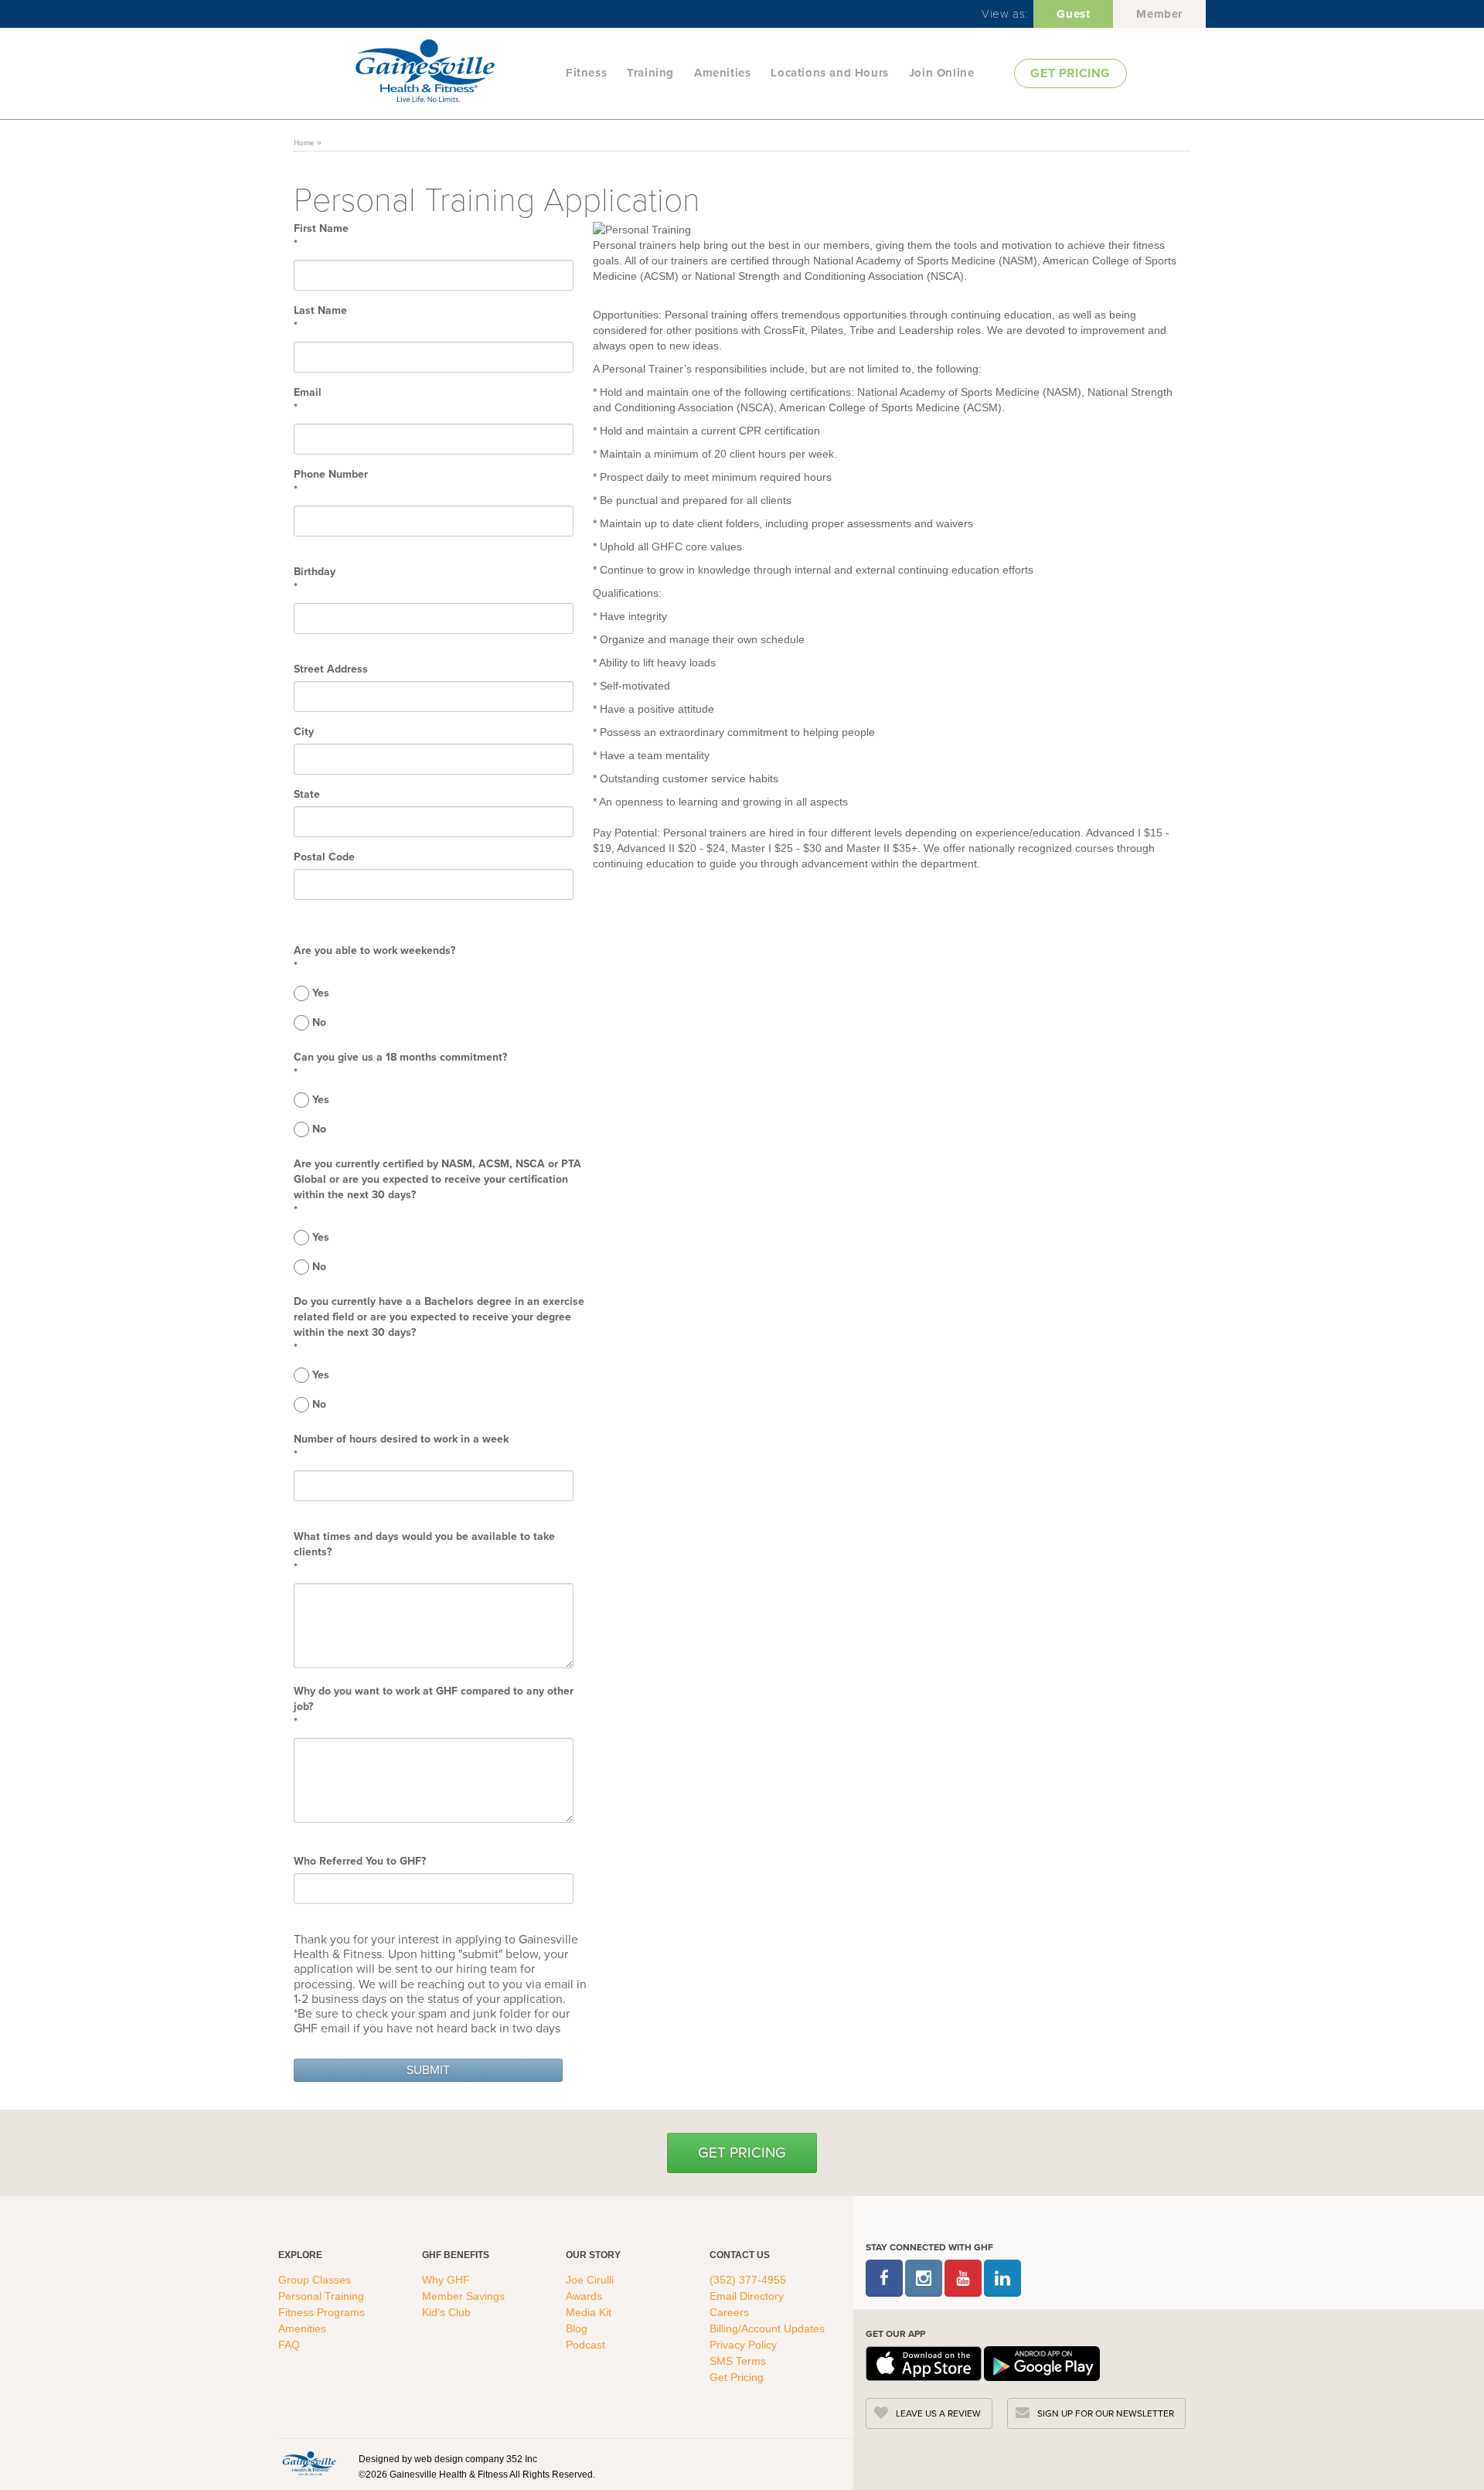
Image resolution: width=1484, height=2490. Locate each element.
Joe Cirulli (590, 2280)
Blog (578, 2328)
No (319, 1023)
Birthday (315, 572)
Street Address (331, 669)
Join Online (942, 73)
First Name (321, 229)
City (304, 732)
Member (1159, 14)
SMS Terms (738, 2361)
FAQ (291, 2345)
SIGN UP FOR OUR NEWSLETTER (1106, 2413)
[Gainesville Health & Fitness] (456, 73)
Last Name (320, 311)
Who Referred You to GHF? (360, 1862)
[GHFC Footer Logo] (309, 2463)
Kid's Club (448, 2312)
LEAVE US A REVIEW (938, 2413)
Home (304, 143)
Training (650, 73)
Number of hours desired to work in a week (401, 1439)
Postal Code (324, 857)
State (307, 795)
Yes (321, 993)
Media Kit (589, 2312)
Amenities (722, 73)
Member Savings (465, 2296)
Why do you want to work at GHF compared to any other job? (434, 1699)
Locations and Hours (829, 73)
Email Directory (747, 2296)
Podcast (585, 2345)
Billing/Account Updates (767, 2328)
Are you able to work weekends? (374, 951)
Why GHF (448, 2280)
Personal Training (323, 2296)
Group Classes (316, 2280)
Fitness (586, 73)
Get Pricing (742, 2153)
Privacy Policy (743, 2345)
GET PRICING (1070, 73)
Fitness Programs (323, 2312)
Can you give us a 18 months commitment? (400, 1058)
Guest (1073, 14)
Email (308, 393)
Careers (729, 2312)
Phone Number (331, 475)
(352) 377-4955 (748, 2280)
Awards (584, 2296)
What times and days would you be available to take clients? (424, 1545)
